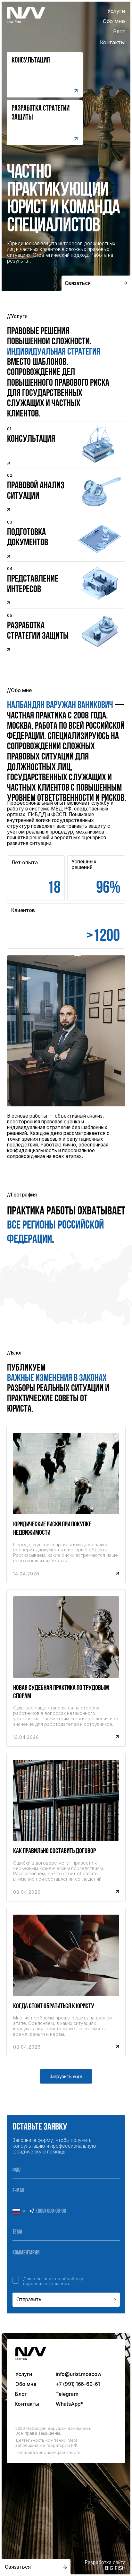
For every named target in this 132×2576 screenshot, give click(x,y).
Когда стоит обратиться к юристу (54, 2006)
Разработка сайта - (105, 2565)
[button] (45, 123)
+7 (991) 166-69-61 (78, 2384)
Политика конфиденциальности (48, 2452)
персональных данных (46, 2283)
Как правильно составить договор (54, 1851)
